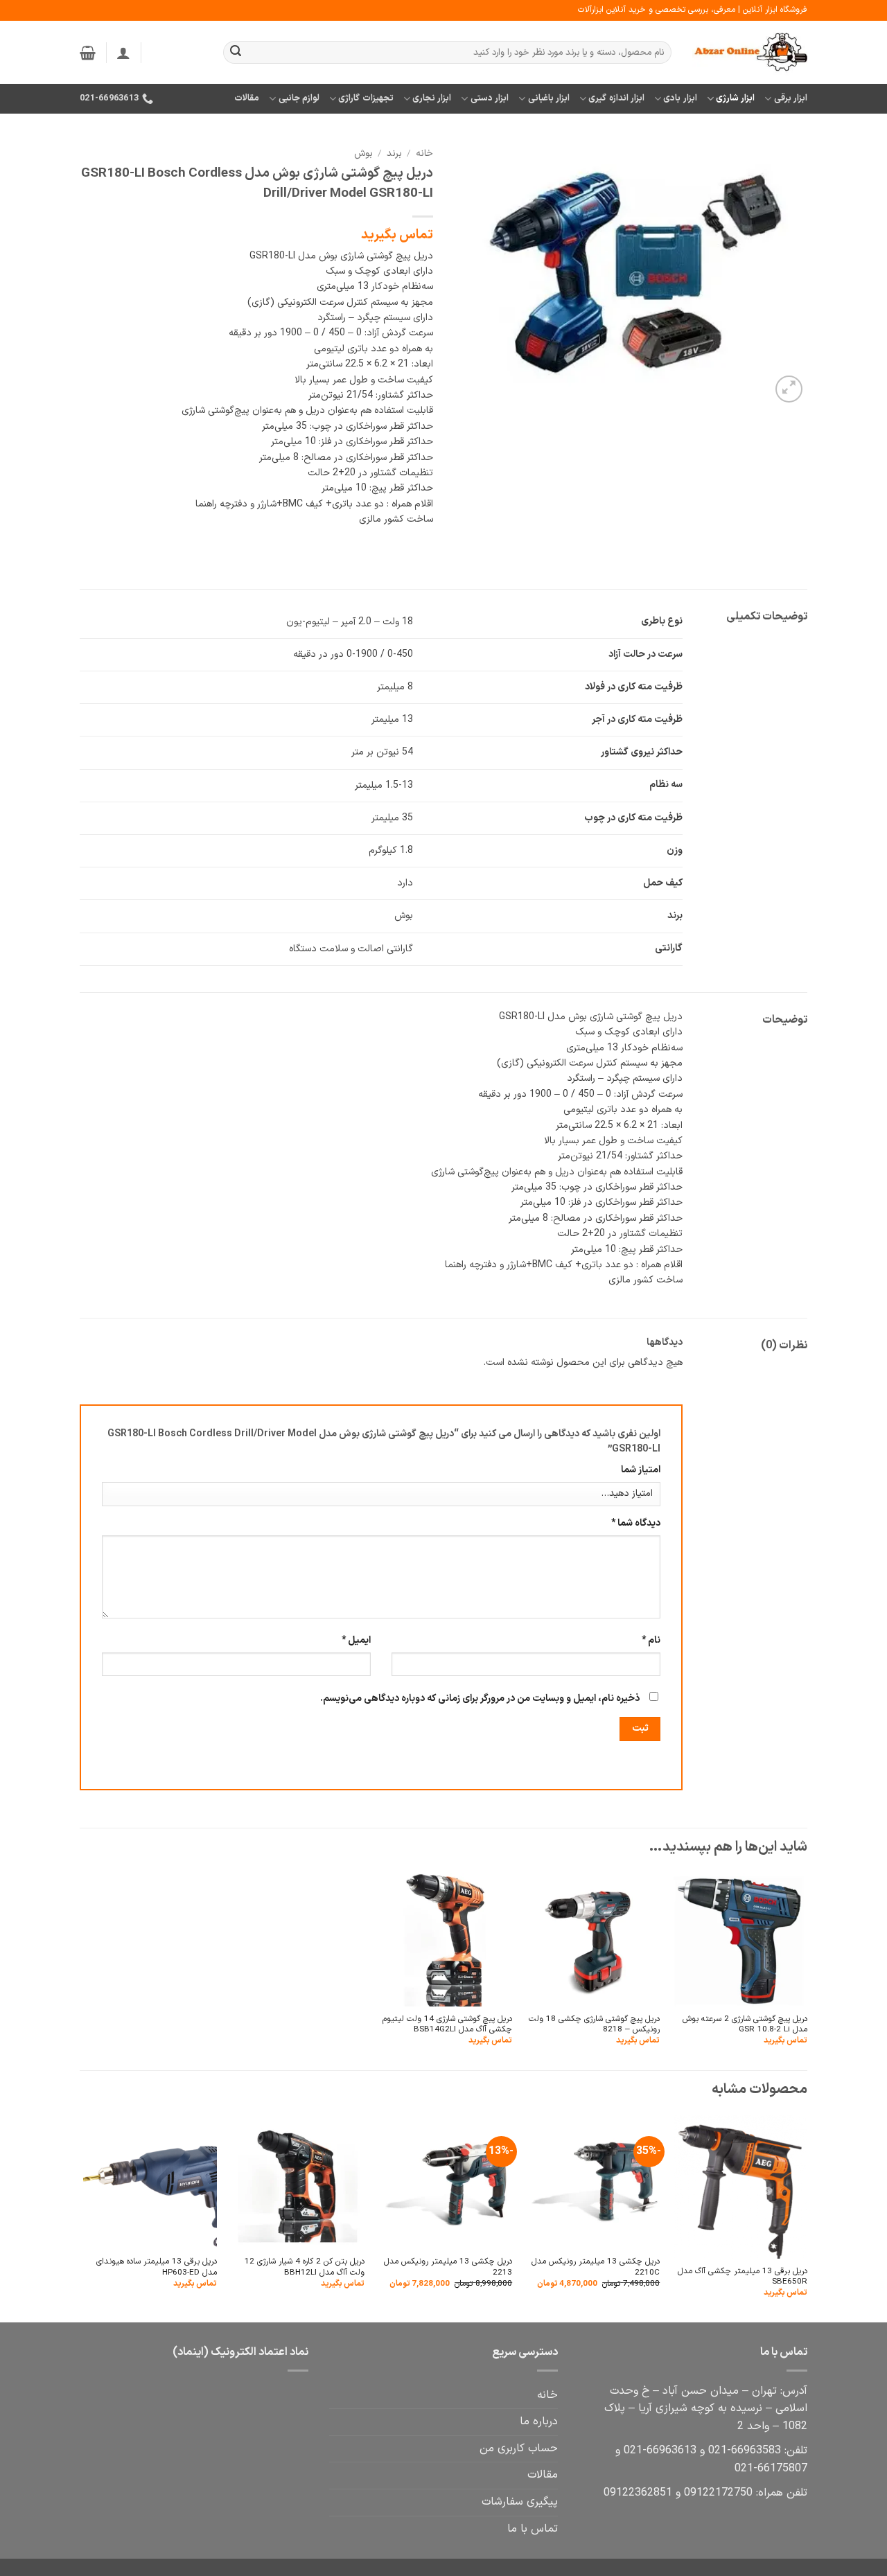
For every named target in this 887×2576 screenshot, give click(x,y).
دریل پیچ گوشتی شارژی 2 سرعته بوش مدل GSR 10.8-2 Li (745, 2025)
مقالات (247, 98)
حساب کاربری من (519, 2449)
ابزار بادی (680, 98)
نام (651, 1640)
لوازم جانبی (299, 98)
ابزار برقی (791, 98)
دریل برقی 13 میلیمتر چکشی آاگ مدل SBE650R (743, 2277)
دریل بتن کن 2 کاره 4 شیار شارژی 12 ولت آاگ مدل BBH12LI (305, 2267)
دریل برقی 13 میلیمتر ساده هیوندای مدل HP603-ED (157, 2267)
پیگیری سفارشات (520, 2502)
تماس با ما (533, 2529)
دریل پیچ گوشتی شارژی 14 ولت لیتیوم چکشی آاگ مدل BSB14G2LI (447, 2025)
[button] (123, 53)
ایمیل (356, 1640)
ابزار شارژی (735, 98)
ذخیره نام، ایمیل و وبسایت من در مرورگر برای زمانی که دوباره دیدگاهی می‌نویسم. (480, 1699)
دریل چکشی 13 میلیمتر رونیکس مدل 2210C (596, 2267)
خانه (424, 153)
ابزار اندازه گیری (616, 98)
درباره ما (539, 2421)
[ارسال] (236, 53)
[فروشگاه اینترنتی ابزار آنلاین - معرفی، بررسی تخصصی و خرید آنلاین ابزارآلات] (750, 53)
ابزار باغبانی (549, 98)
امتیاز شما (641, 1470)
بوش (363, 153)
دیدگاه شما (636, 1523)
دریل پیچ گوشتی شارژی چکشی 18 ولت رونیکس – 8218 (594, 2025)
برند (394, 153)
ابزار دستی (490, 98)
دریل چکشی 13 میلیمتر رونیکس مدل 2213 (448, 2267)
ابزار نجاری (432, 98)
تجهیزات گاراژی (366, 98)
